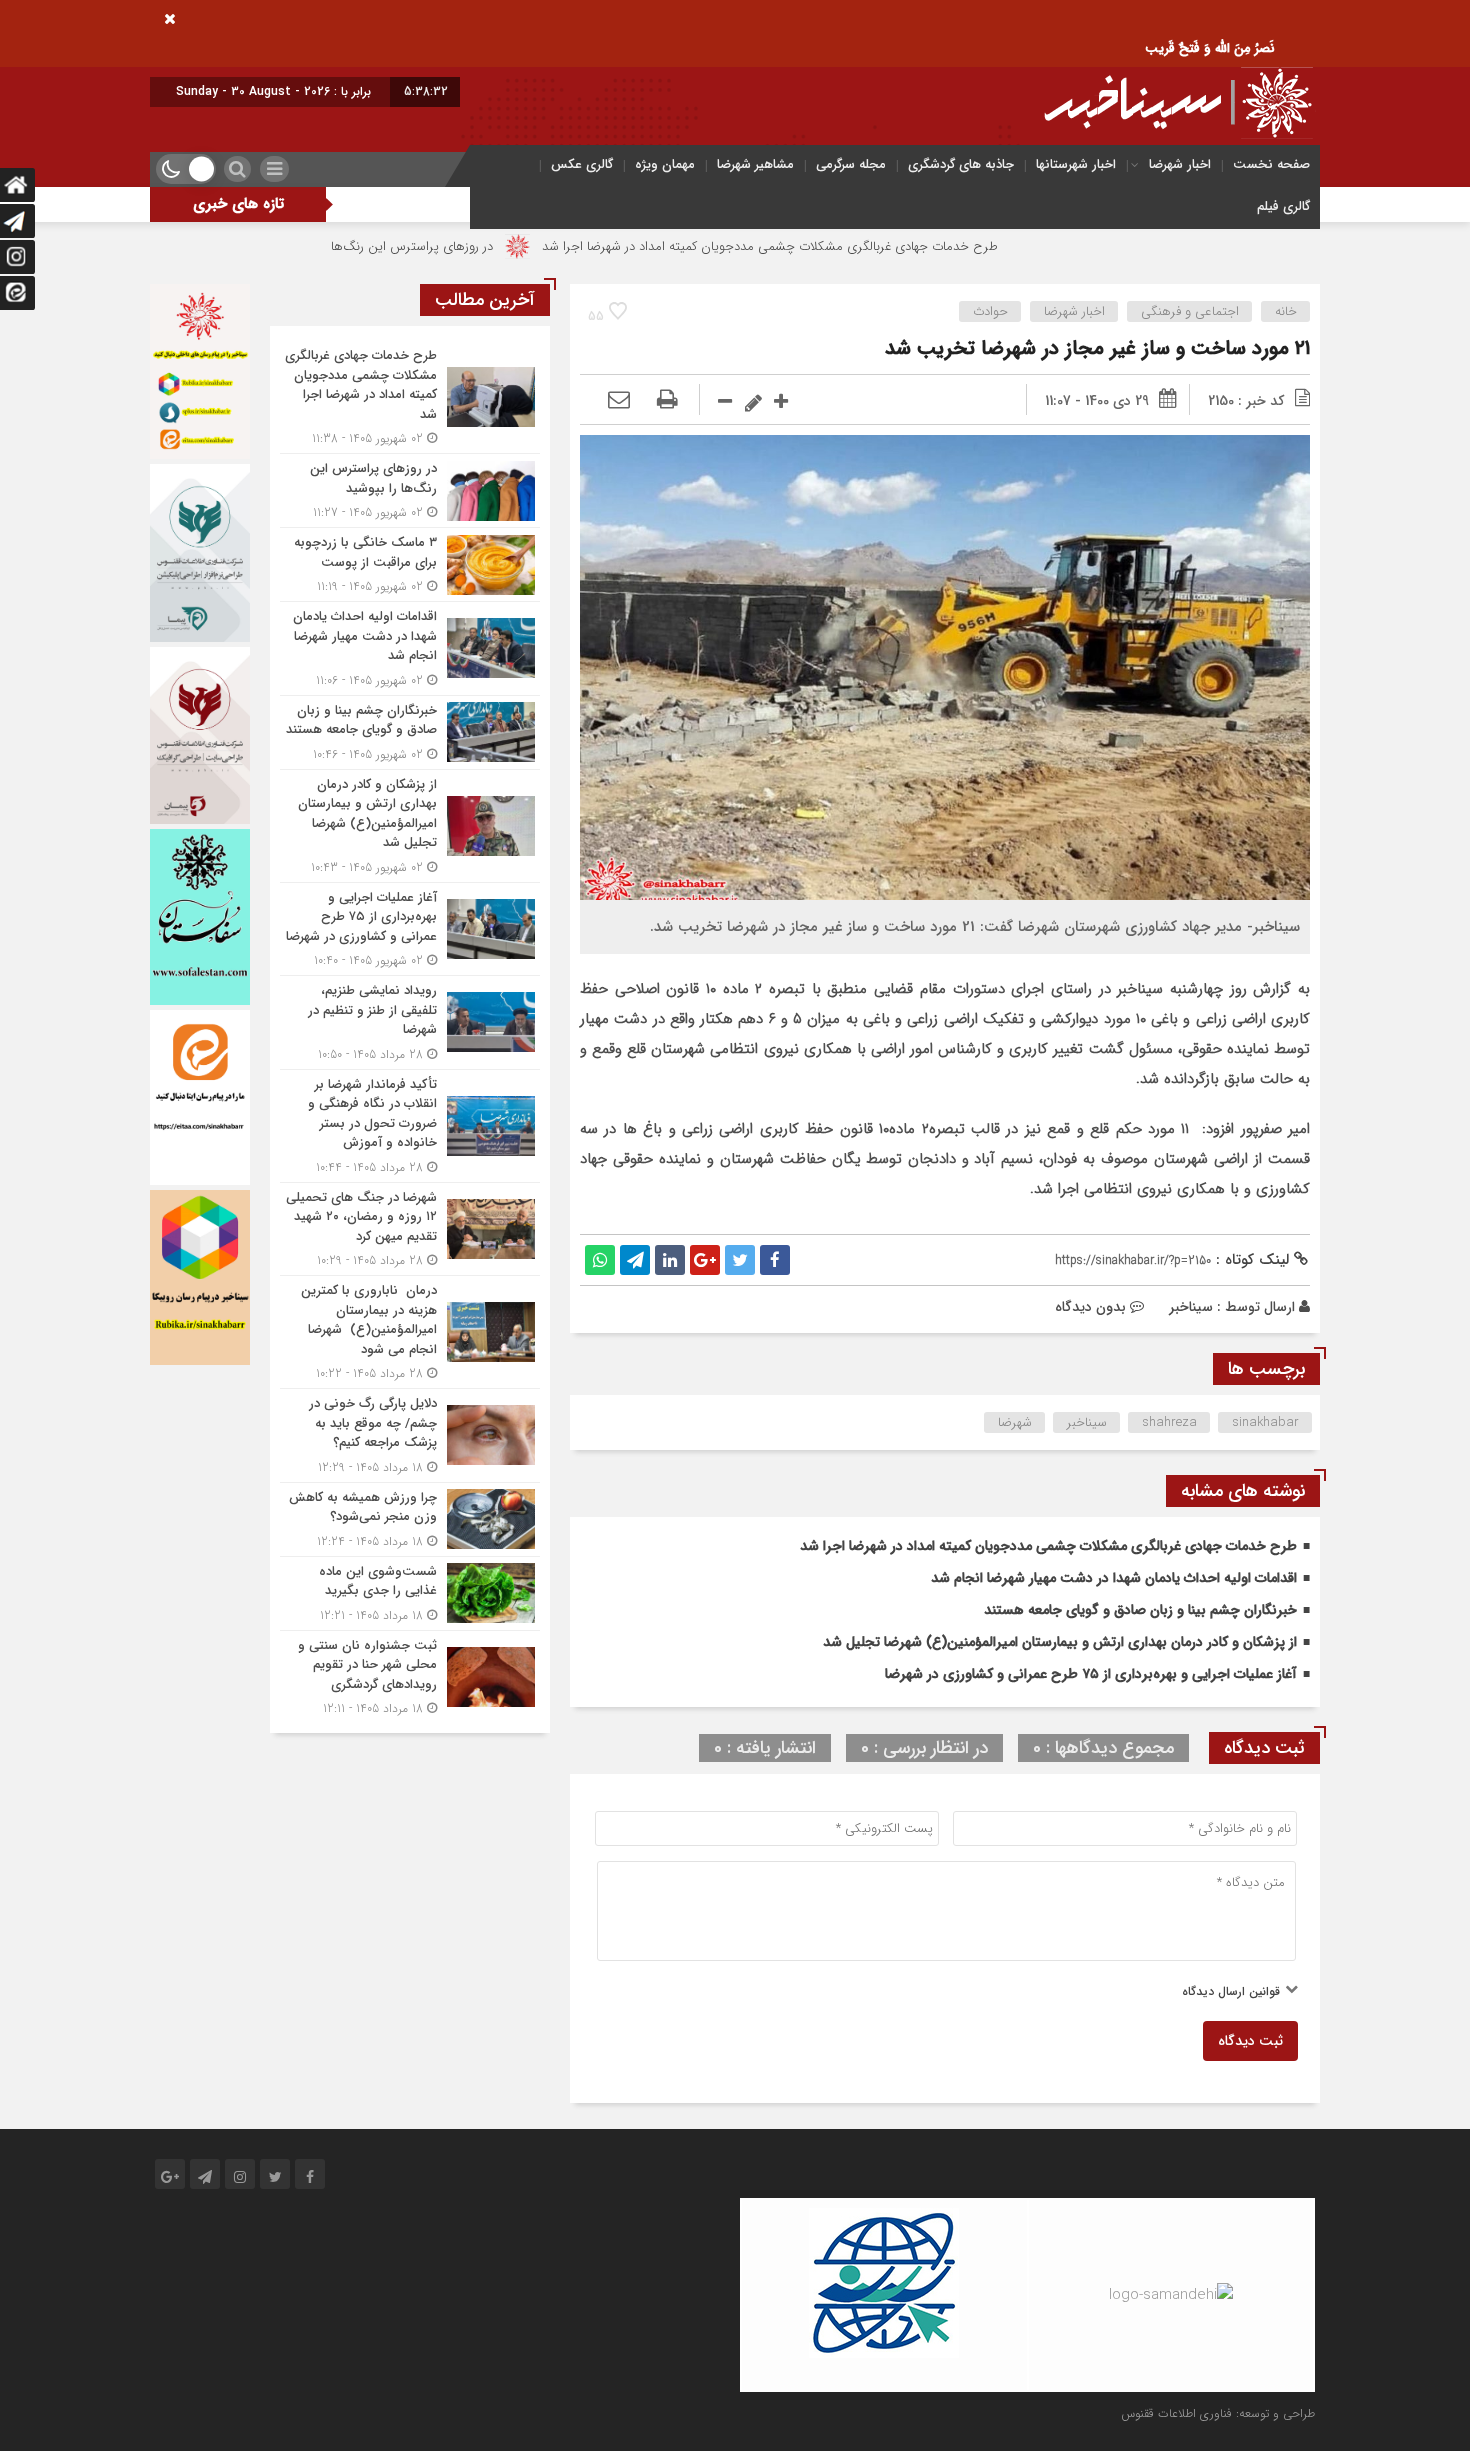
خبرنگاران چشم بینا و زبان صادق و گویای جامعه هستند (1140, 1610)
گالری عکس (582, 164)
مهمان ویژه (665, 164)
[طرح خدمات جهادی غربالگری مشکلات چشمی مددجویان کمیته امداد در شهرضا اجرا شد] (410, 397)
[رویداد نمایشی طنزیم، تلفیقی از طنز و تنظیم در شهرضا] (410, 1022)
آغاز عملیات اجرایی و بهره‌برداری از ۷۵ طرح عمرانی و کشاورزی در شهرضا (1091, 1674)
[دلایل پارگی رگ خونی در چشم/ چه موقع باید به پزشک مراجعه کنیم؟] (410, 1435)
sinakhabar (1265, 1422)
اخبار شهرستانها (1076, 164)
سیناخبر (1191, 1307)
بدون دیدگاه (1090, 1307)
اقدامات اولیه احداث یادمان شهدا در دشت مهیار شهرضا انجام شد (1114, 1578)
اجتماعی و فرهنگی (1190, 311)
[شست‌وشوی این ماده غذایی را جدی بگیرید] (410, 1593)
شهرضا (1015, 1422)
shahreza (1169, 1422)
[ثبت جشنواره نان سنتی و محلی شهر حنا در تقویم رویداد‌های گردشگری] (410, 1675)
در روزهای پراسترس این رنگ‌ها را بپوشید (496, 246)
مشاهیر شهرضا (755, 164)
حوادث (990, 311)
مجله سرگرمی (851, 164)
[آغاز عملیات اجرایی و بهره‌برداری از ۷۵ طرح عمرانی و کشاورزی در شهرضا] (410, 929)
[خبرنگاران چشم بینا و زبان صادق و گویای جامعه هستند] (410, 732)
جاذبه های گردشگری (961, 164)
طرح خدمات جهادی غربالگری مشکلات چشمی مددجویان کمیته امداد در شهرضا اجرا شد (880, 246)
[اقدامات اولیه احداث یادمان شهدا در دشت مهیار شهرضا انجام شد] (410, 648)
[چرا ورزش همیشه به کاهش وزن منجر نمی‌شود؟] (410, 1519)
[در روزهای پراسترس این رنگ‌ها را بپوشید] (410, 490)
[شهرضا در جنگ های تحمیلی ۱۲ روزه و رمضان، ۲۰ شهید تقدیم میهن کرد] (410, 1229)
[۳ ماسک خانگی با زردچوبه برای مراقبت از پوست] (410, 564)
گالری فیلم (1283, 206)
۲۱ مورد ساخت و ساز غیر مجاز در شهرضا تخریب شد (1097, 348)
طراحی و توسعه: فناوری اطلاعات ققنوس (1218, 2413)
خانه (1286, 311)
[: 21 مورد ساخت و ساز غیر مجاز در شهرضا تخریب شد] (619, 401)
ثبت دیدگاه (1250, 2041)
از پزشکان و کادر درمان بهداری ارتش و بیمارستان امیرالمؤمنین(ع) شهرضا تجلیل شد (1060, 1642)
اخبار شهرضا (1180, 164)
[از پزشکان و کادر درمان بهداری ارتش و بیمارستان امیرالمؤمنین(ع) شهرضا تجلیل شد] (410, 826)
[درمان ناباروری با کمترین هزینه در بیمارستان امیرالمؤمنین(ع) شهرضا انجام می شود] (410, 1332)
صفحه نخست (1271, 164)
